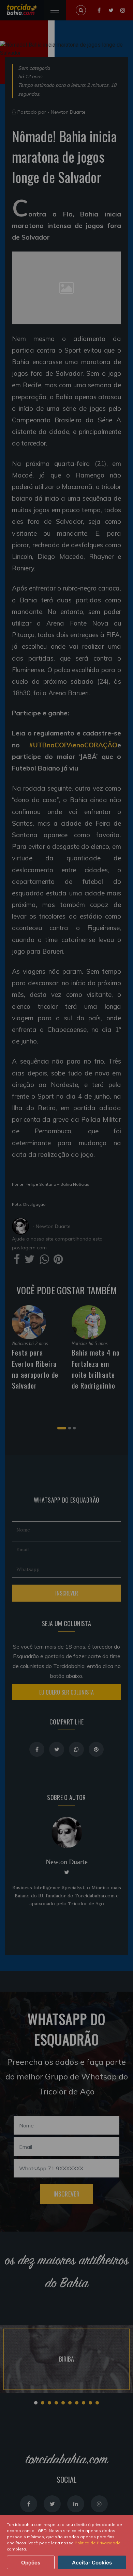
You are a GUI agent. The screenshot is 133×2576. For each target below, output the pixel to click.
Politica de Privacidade (98, 2543)
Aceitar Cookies (92, 2563)
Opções (31, 2563)
